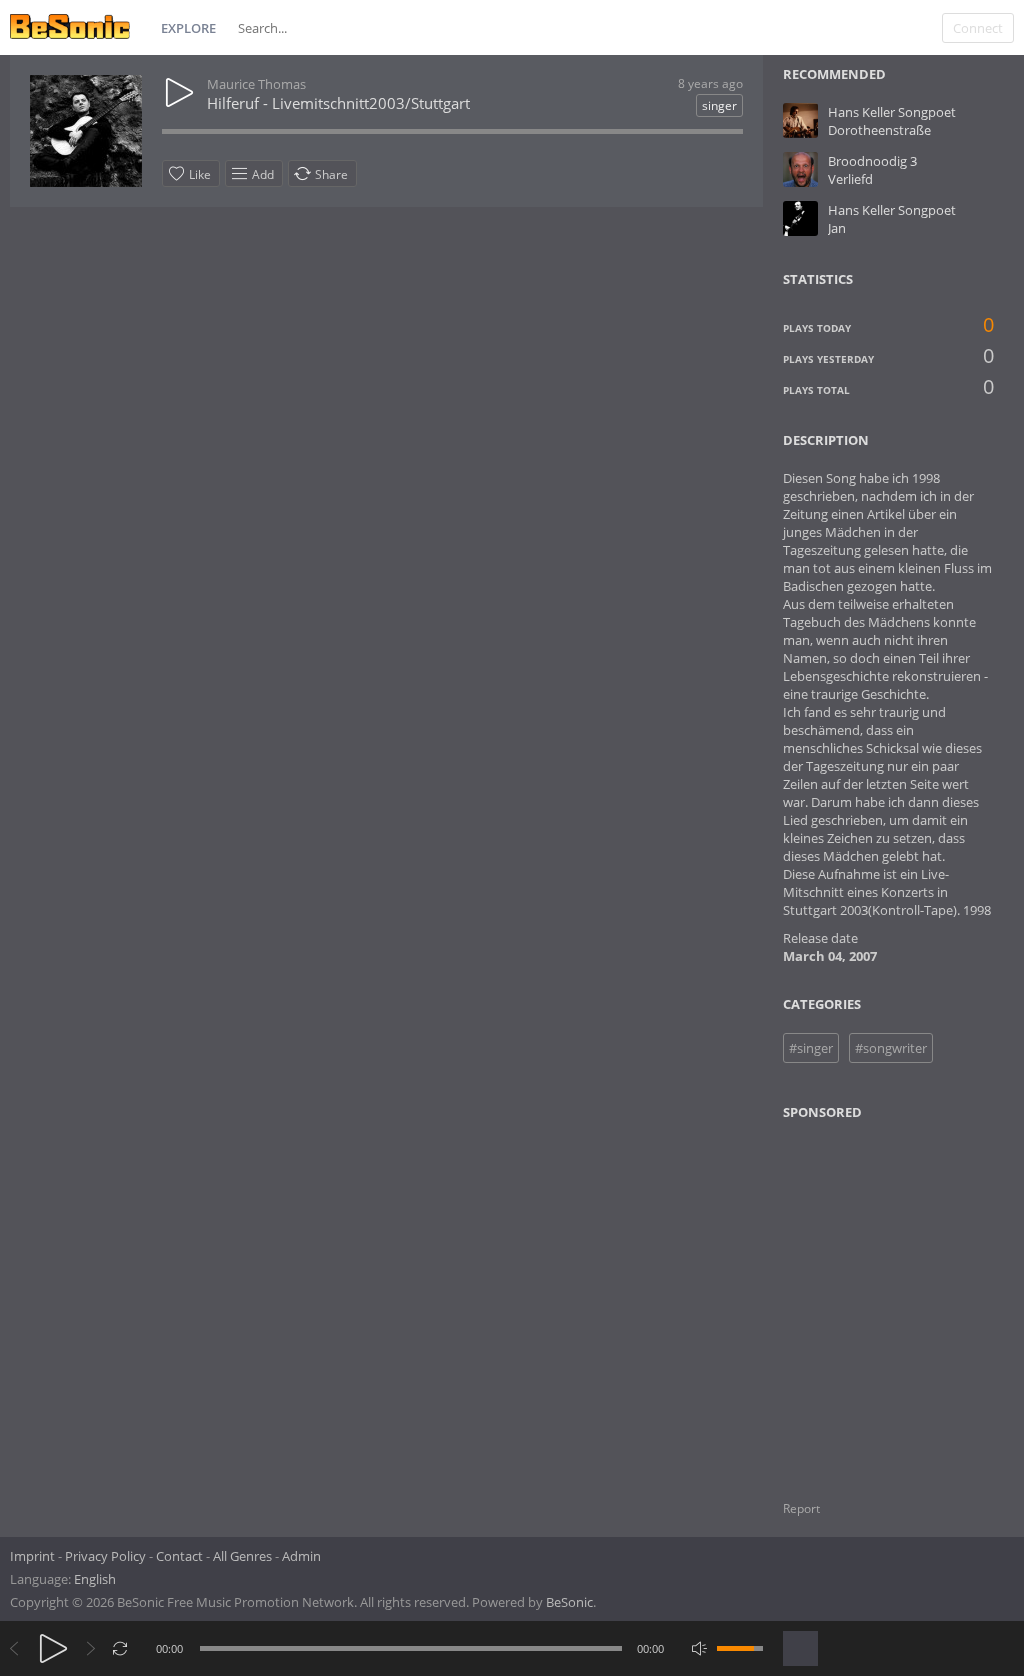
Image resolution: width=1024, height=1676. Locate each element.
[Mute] (699, 1648)
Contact (179, 1556)
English (95, 1579)
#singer (811, 1048)
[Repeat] (120, 1648)
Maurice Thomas (256, 84)
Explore (188, 28)
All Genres (242, 1556)
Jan (837, 228)
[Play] (53, 1648)
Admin (301, 1556)
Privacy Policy (105, 1556)
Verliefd (850, 179)
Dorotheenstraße (879, 130)
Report (801, 1508)
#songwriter (891, 1048)
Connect (978, 28)
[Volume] (740, 1648)
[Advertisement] (880, 1298)
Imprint (32, 1556)
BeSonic (569, 1602)
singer (719, 105)
